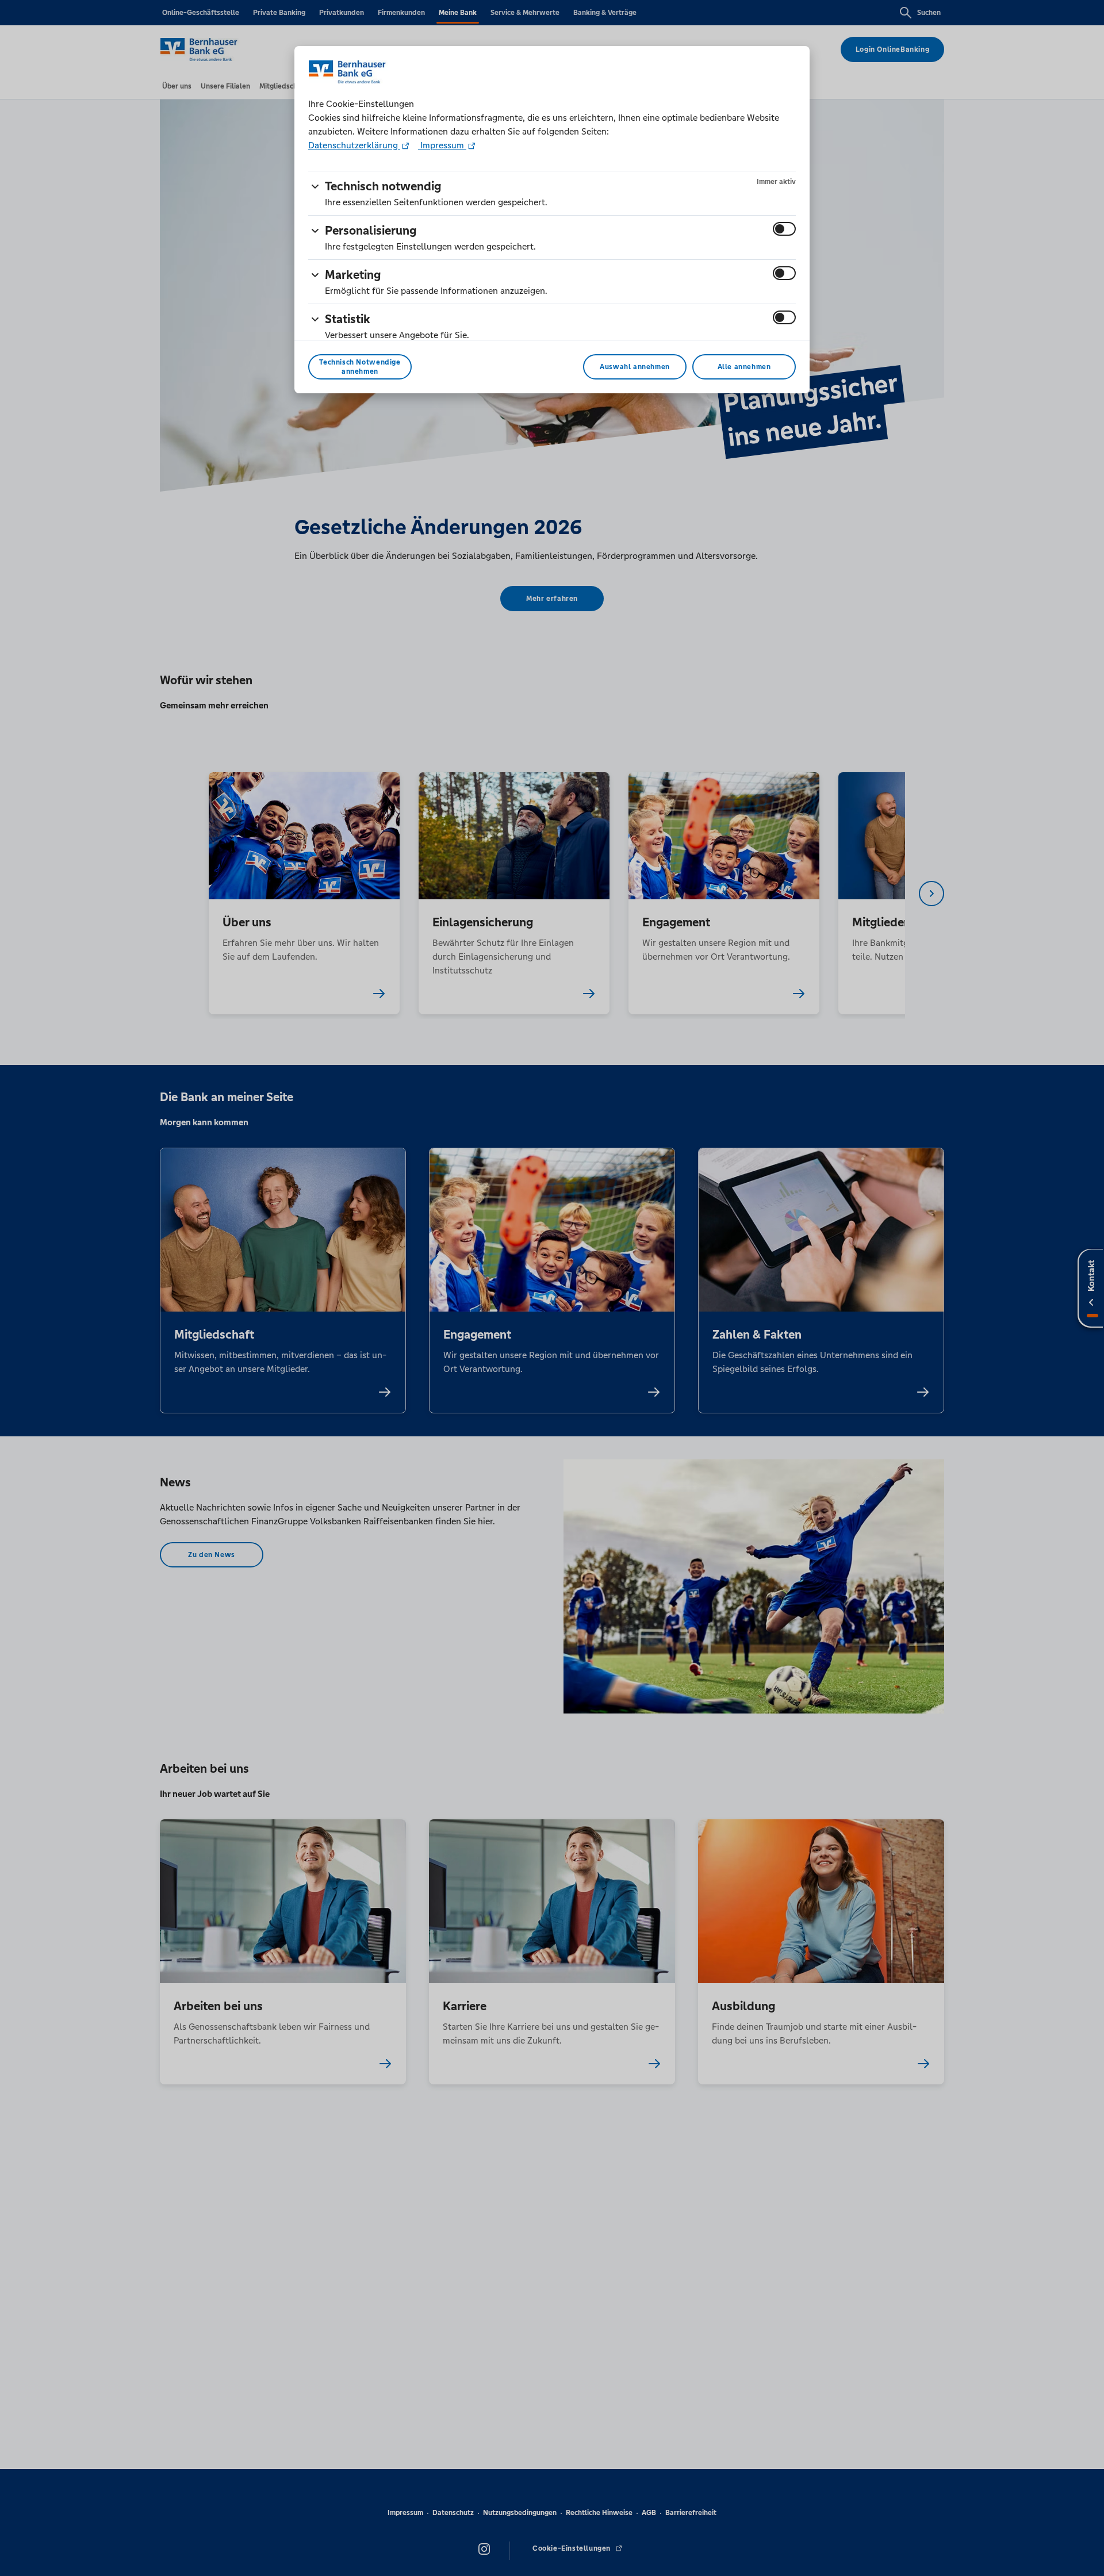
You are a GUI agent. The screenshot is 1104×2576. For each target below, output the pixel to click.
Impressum (442, 145)
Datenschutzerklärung (354, 145)
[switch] (784, 229)
